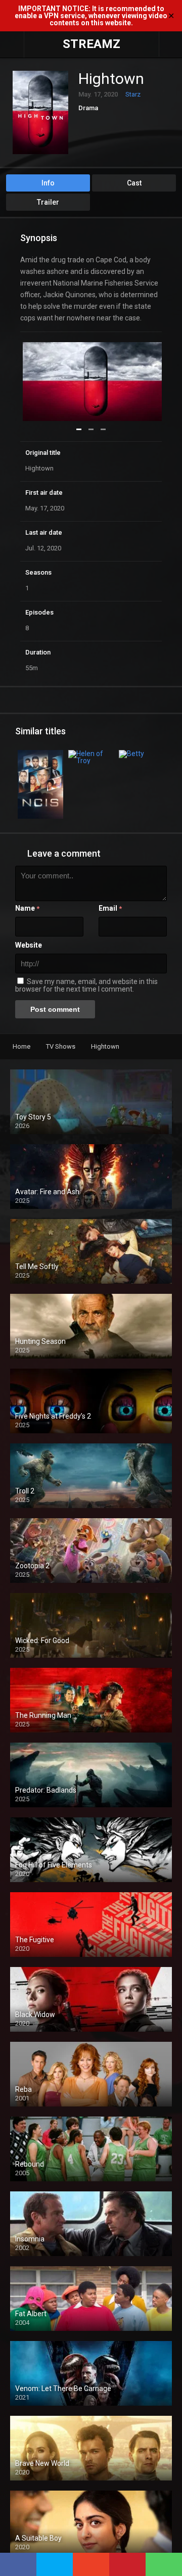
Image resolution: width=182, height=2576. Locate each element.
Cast (134, 183)
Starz (133, 94)
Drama (88, 108)
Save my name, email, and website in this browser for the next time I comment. (86, 985)
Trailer (48, 202)
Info (48, 183)
